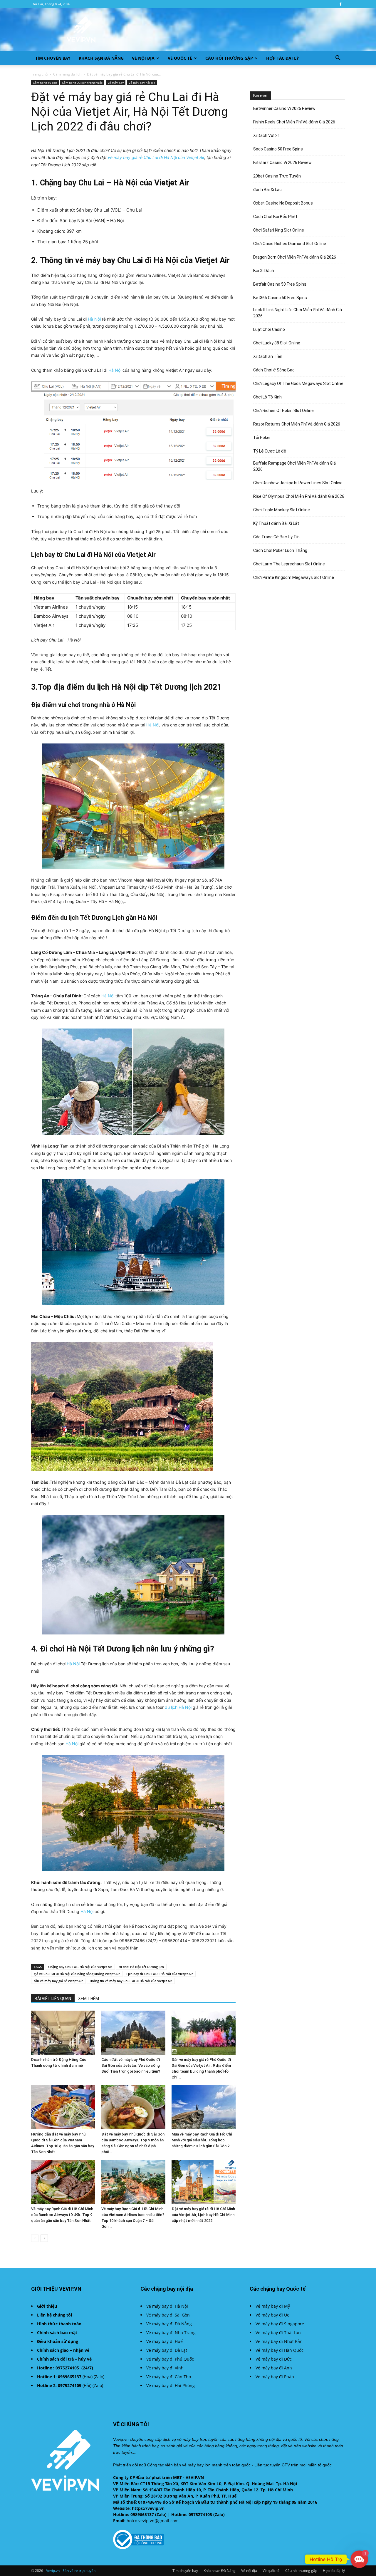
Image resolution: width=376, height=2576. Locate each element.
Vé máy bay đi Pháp (275, 2377)
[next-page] (44, 2238)
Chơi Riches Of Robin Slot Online (283, 411)
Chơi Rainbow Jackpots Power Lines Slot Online (298, 483)
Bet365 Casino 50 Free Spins (280, 298)
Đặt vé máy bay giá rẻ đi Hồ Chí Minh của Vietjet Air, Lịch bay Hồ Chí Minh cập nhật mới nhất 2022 (203, 2215)
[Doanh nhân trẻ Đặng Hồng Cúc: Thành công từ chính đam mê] (63, 2033)
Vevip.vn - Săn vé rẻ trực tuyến (71, 2571)
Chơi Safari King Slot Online (279, 230)
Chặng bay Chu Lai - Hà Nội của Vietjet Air (80, 1967)
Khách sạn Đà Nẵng (101, 58)
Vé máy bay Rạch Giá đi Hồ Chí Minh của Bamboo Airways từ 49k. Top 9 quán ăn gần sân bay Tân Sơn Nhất (62, 2215)
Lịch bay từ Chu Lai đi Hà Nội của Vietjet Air (160, 1974)
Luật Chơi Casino (269, 329)
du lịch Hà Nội (178, 1707)
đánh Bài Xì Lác (267, 190)
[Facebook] (340, 4)
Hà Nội (94, 319)
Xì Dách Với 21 (267, 135)
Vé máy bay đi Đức (274, 2359)
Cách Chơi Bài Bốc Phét (275, 217)
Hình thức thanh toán (59, 2324)
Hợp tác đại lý (283, 58)
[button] (338, 59)
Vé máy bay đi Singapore (280, 2324)
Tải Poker (262, 438)
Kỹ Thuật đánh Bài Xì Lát (276, 523)
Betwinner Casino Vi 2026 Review (284, 108)
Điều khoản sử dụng (58, 2341)
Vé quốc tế (180, 58)
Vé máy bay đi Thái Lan (278, 2333)
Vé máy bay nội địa (142, 83)
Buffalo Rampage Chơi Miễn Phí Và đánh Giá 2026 (294, 466)
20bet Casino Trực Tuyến (277, 176)
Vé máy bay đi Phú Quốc (170, 2359)
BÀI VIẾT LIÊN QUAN (53, 1999)
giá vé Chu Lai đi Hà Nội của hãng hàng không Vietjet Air (77, 1974)
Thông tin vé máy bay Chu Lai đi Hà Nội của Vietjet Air (131, 1981)
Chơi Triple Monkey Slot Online (282, 510)
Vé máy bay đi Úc (272, 2315)
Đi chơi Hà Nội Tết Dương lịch (141, 1967)
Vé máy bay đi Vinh (165, 2368)
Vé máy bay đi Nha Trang (171, 2333)
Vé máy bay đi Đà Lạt (167, 2350)
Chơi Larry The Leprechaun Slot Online (289, 564)
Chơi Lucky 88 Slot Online (277, 343)
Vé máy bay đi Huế (164, 2341)
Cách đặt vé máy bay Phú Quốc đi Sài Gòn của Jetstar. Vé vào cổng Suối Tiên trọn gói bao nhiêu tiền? (131, 2065)
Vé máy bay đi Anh (274, 2368)
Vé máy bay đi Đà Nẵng (169, 2324)
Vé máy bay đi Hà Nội (167, 2306)
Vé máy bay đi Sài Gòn (168, 2315)
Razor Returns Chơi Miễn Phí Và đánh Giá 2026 (297, 424)
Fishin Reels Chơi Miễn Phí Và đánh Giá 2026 (294, 122)
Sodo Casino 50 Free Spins (278, 149)
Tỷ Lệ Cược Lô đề (270, 451)
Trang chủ (39, 74)
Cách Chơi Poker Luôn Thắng (280, 550)
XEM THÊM (89, 1999)
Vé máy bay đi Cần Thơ (169, 2377)
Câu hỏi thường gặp (229, 58)
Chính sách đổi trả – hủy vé (64, 2359)
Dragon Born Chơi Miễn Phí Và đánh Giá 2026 (295, 257)
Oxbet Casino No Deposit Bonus (283, 203)
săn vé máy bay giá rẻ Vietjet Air (58, 1981)
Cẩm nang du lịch (67, 74)
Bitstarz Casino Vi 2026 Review (282, 163)
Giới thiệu (47, 2306)
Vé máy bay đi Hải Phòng (171, 2385)
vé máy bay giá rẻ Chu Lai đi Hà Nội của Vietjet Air (156, 157)
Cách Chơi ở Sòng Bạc (274, 370)
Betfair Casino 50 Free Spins (280, 284)
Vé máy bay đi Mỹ (273, 2306)
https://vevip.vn (148, 2508)
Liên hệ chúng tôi (54, 2315)
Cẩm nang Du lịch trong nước (82, 83)
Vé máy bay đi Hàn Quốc (280, 2350)
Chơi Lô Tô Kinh (267, 397)
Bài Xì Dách (264, 271)
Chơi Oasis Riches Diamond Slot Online (290, 244)
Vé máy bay (116, 83)
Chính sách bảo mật (57, 2333)
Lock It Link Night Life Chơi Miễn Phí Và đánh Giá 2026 (298, 313)
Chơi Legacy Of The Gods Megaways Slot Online (298, 383)
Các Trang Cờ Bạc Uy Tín (276, 537)
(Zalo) (99, 2377)
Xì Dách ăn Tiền (268, 356)
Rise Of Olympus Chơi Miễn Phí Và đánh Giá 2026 (299, 496)
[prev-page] (35, 2238)
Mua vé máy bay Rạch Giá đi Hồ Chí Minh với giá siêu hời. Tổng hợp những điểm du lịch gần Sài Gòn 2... (202, 2140)
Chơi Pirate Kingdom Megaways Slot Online (294, 577)
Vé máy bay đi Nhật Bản (279, 2341)
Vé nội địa (143, 58)
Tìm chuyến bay (53, 58)
